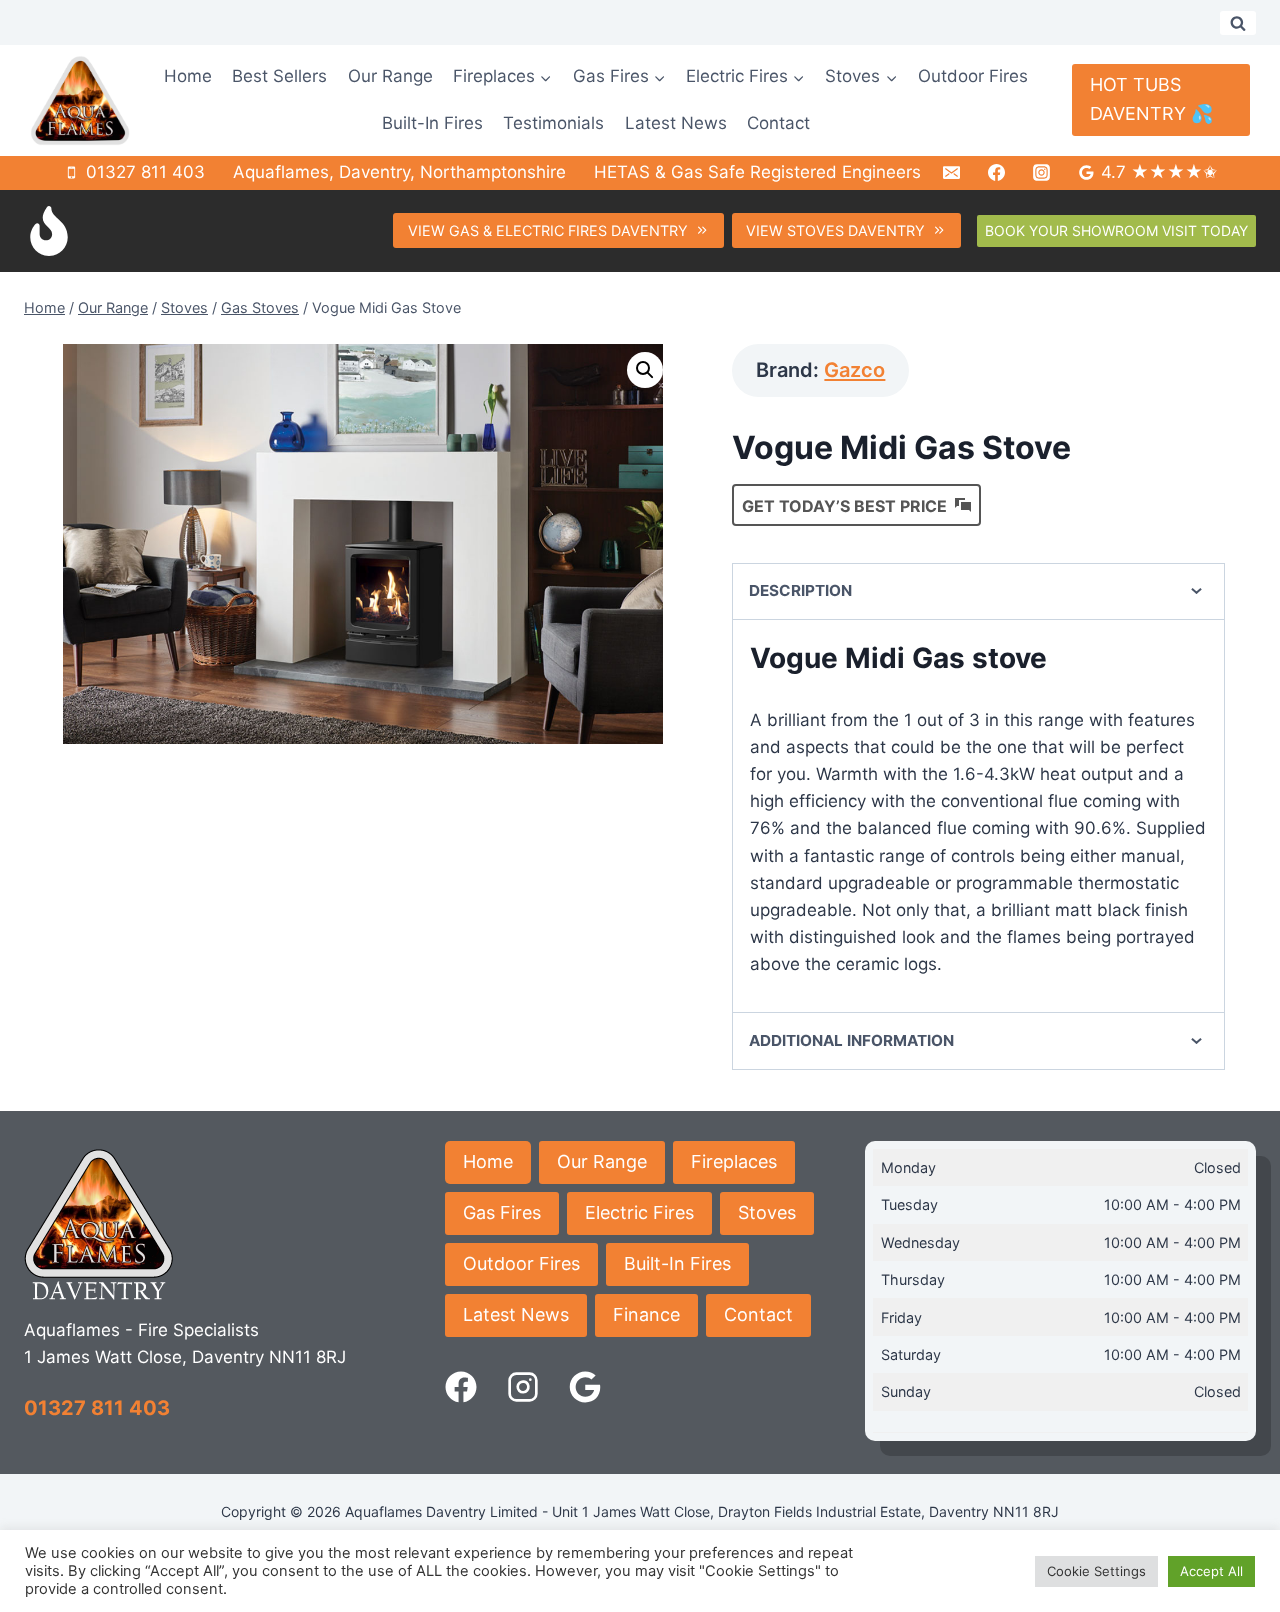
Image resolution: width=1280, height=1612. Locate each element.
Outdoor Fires (973, 76)
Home (188, 76)
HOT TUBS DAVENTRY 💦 (1151, 99)
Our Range (390, 76)
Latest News (676, 123)
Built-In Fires (432, 123)
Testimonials (553, 123)
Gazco (854, 370)
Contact (778, 123)
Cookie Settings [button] (1096, 1571)
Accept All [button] (1211, 1571)
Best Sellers (279, 76)
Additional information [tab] (851, 1040)
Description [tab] (800, 590)
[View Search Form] (1238, 23)
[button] (645, 370)
